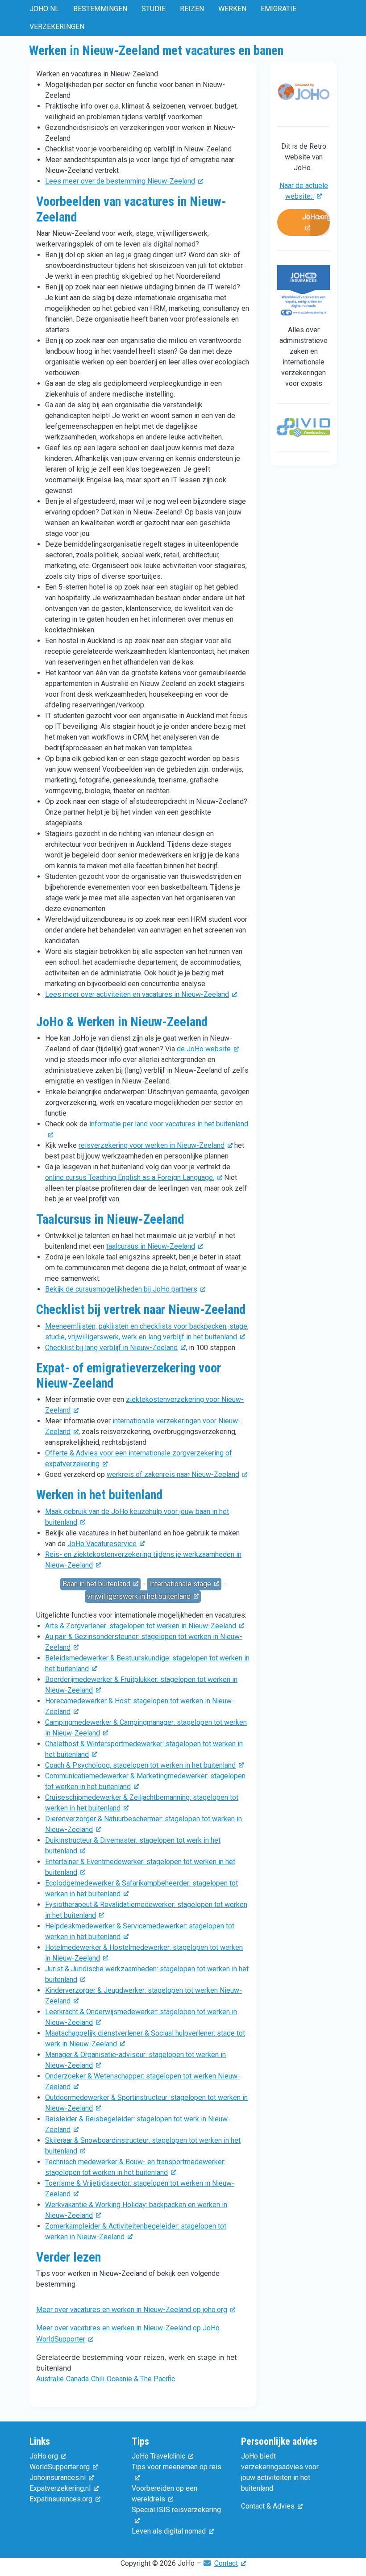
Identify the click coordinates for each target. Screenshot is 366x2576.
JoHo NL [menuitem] (44, 9)
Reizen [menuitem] (192, 9)
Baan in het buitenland (96, 1584)
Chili (98, 2379)
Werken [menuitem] (232, 9)
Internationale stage (180, 1584)
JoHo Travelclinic (158, 2456)
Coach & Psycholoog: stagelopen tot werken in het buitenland (140, 1765)
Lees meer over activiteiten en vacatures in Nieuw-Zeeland (137, 994)
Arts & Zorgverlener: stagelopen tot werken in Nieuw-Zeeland (141, 1626)
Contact (226, 2563)
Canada (77, 2379)
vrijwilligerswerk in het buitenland (139, 1596)
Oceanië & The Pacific (141, 2379)
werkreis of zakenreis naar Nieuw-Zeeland (173, 1474)
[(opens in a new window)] (304, 97)
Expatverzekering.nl (60, 2488)
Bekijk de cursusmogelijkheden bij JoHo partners (121, 1289)
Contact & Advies (268, 2506)
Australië (50, 2379)
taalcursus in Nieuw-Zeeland (151, 1246)
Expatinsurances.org (61, 2499)
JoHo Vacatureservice (102, 1544)
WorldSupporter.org (60, 2467)
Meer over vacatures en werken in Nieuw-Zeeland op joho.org (132, 2310)
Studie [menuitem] (154, 9)
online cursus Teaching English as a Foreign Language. (130, 1177)
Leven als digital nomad (169, 2531)
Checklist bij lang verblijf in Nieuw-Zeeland (111, 1348)
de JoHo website (204, 1049)
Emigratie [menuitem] (279, 9)
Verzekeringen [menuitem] (57, 27)
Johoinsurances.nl (58, 2478)
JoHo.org (316, 217)
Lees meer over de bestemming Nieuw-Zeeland (120, 181)
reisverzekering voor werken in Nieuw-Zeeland (152, 1145)
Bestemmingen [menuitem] (100, 9)
